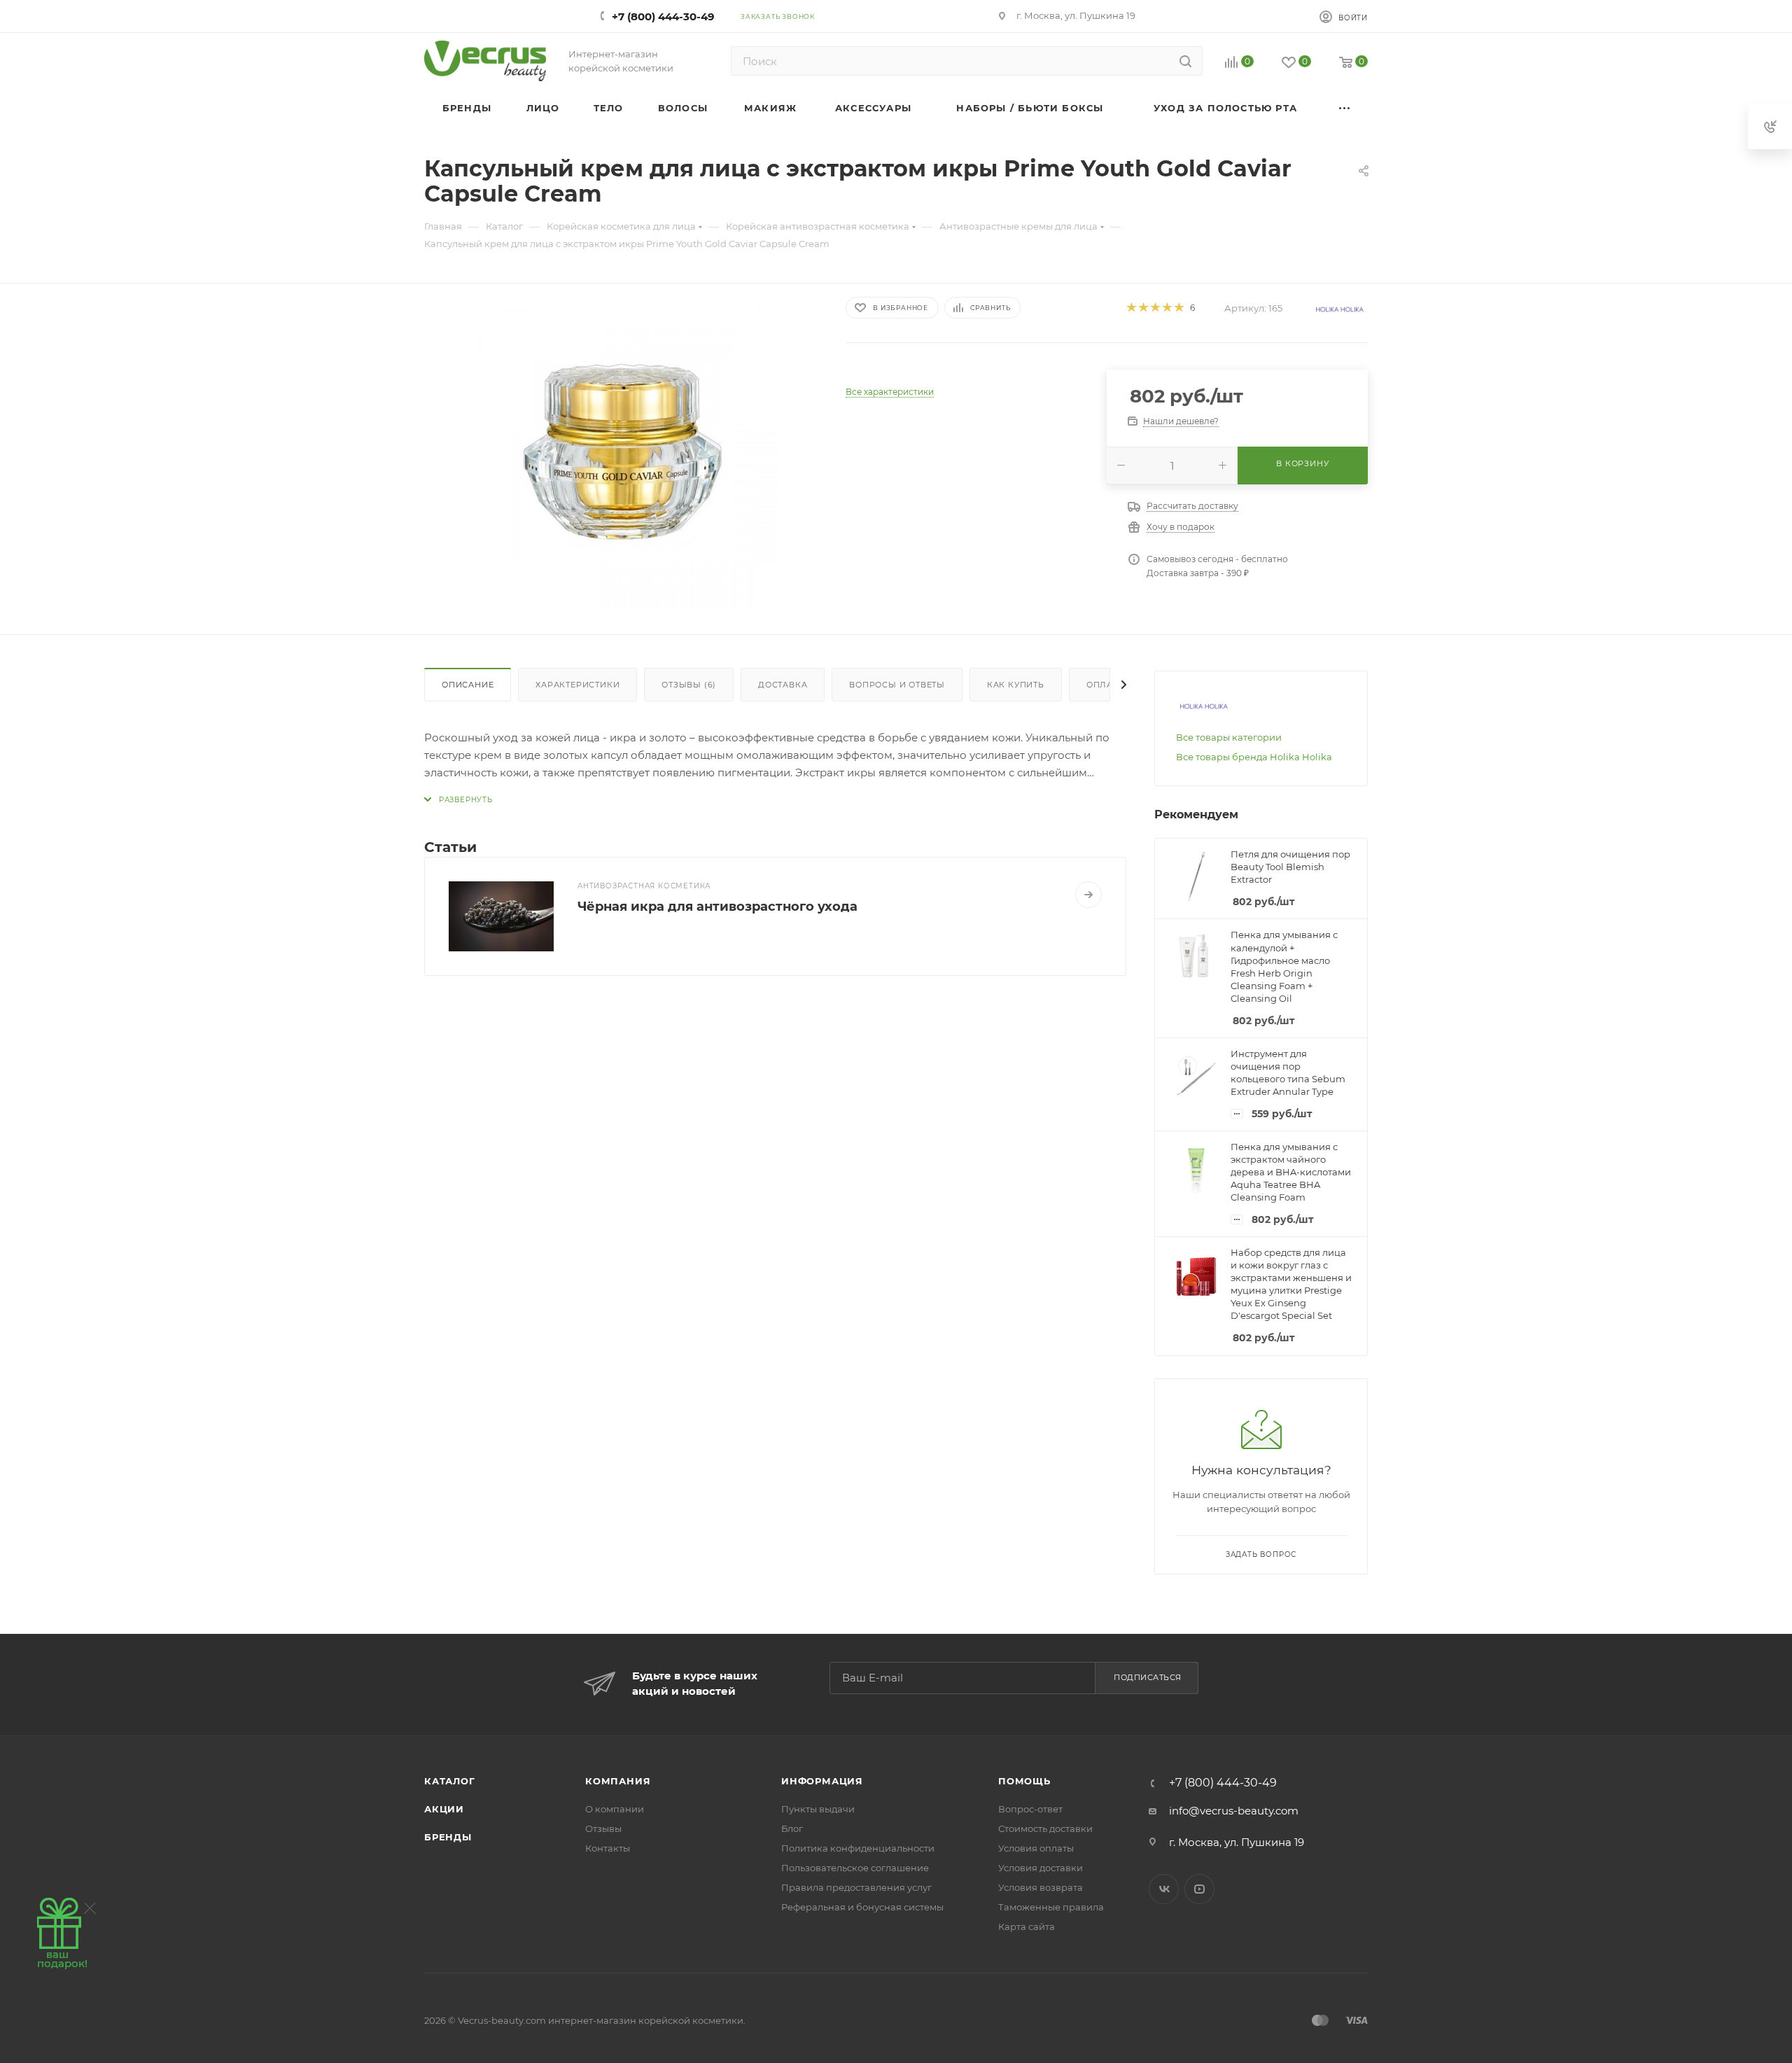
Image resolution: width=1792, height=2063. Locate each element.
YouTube (1199, 1889)
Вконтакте (1164, 1889)
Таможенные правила (1051, 1907)
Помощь (1024, 1781)
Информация (822, 1781)
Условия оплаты (1036, 1848)
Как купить (1016, 685)
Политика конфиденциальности (858, 1848)
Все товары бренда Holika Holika (1254, 757)
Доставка (783, 685)
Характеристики (577, 685)
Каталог (450, 1781)
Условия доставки (1041, 1868)
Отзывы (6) (689, 685)
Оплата (1105, 685)
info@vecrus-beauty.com (1234, 1811)
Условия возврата (1041, 1887)
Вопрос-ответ (1030, 1809)
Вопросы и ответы (897, 685)
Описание (468, 685)
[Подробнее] (1088, 895)
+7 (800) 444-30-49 (663, 16)
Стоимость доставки (1045, 1828)
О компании (615, 1809)
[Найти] (1185, 61)
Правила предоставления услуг (856, 1887)
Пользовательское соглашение (855, 1868)
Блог (792, 1828)
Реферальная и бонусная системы (862, 1907)
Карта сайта (1027, 1926)
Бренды (448, 1837)
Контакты (608, 1848)
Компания (618, 1781)
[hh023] (622, 452)
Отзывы (603, 1828)
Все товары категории (1229, 737)
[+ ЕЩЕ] (1345, 108)
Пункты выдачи (818, 1809)
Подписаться (1148, 1677)
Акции (444, 1809)
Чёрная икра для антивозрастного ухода (717, 907)
